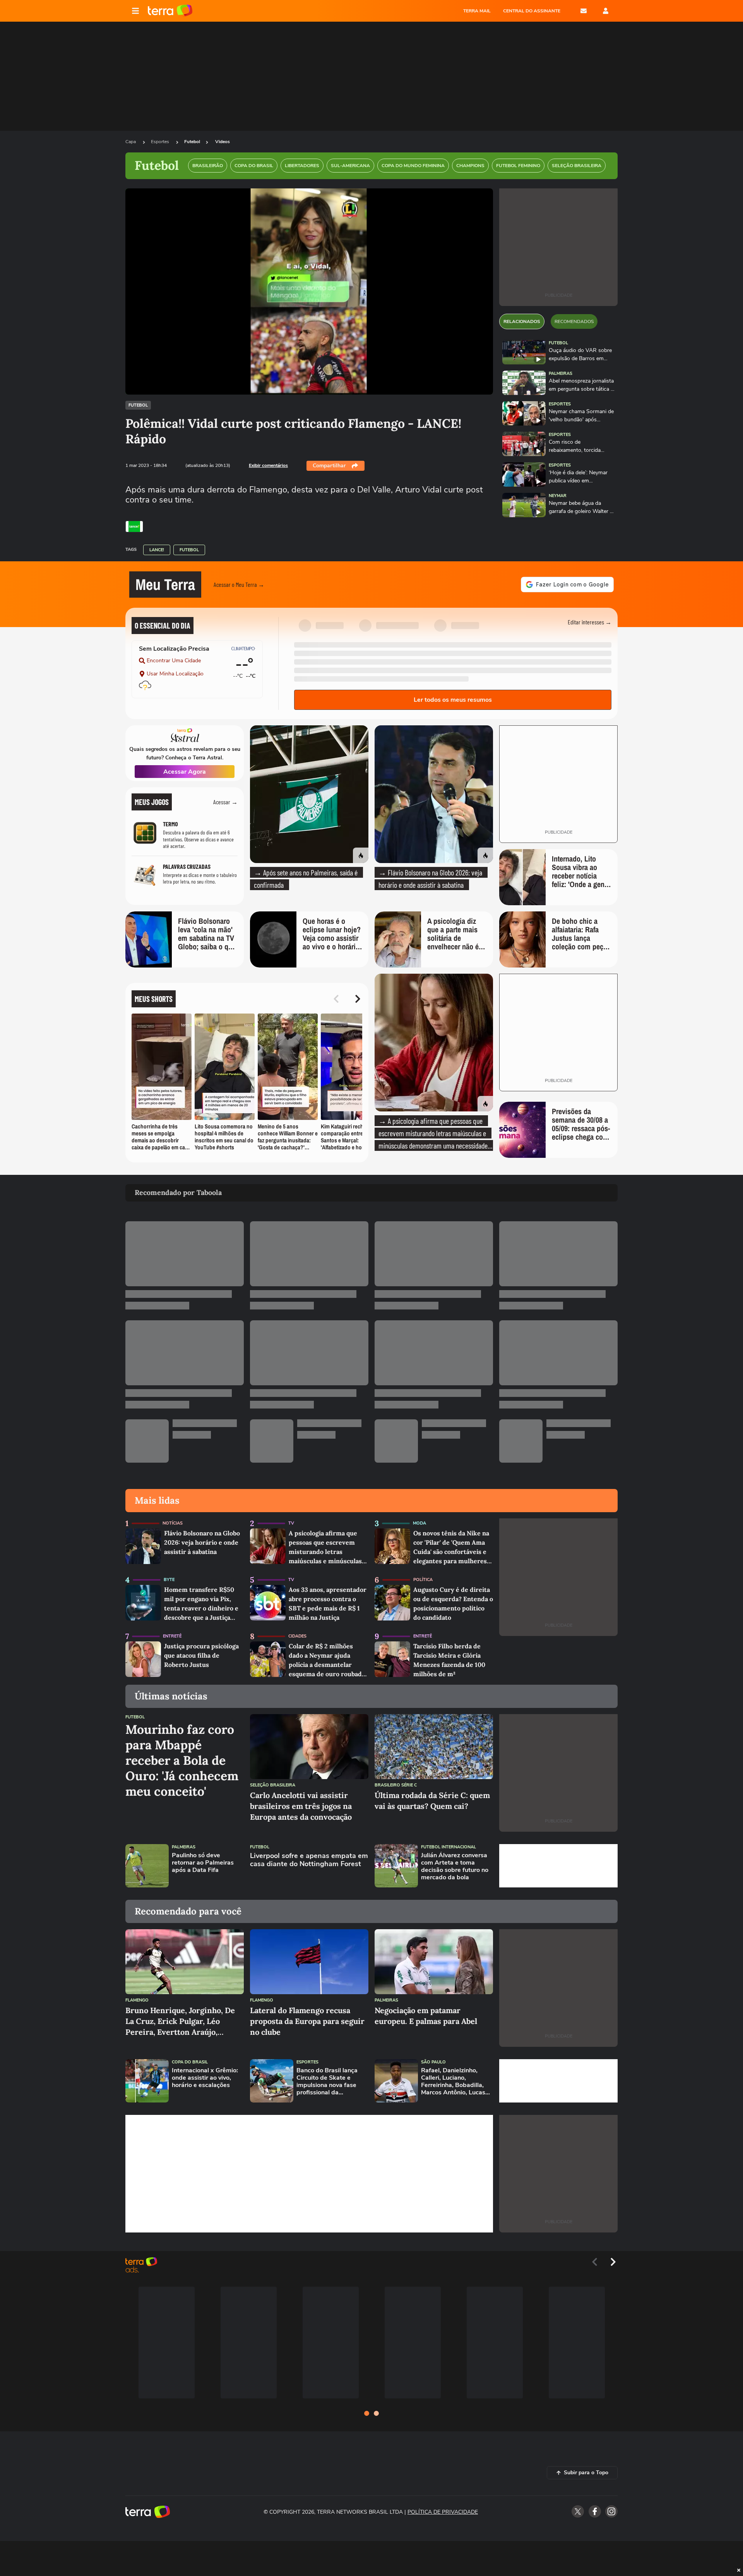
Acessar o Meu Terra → (239, 584)
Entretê (172, 1636)
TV (291, 1523)
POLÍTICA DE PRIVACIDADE (443, 2512)
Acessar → (225, 802)
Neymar (558, 496)
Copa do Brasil (190, 2062)
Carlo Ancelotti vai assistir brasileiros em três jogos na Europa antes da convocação (301, 1806)
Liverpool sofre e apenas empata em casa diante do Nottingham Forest (309, 1860)
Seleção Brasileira (273, 1785)
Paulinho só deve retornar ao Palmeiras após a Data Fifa (203, 1863)
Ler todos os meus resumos (453, 700)
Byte (169, 1580)
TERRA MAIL (477, 11)
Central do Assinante (532, 11)
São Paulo (433, 2062)
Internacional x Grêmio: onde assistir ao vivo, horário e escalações (205, 2078)
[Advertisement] (558, 1866)
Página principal (170, 11)
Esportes (161, 142)
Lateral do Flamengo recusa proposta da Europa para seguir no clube (307, 2021)
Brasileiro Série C (396, 1785)
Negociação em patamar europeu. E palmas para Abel (426, 2016)
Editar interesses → (590, 622)
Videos (223, 142)
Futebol (192, 142)
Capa (131, 142)
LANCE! (157, 550)
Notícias (173, 1523)
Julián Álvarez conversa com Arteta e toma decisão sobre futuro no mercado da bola (455, 1867)
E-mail (584, 11)
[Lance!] (134, 526)
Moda (419, 1523)
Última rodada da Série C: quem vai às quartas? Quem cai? (432, 1801)
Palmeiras (561, 373)
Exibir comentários (268, 465)
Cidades (297, 1636)
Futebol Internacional (449, 1847)
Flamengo (137, 2000)
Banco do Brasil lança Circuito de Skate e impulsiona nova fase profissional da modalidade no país (327, 2082)
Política (423, 1580)
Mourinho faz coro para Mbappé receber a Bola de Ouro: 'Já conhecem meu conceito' (182, 1761)
